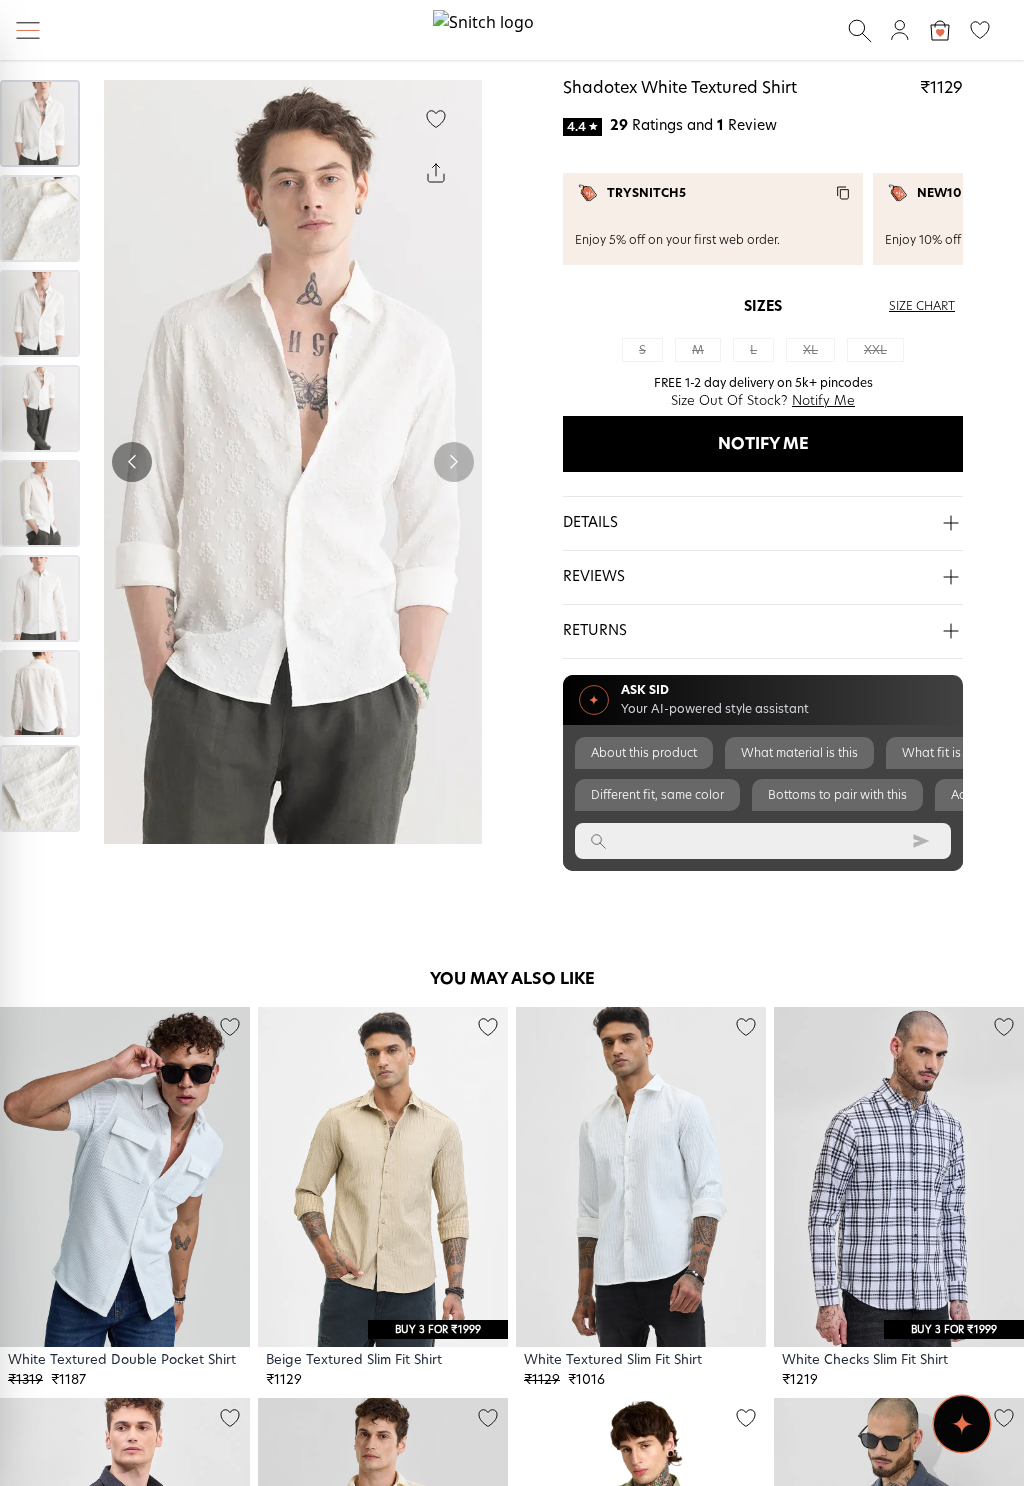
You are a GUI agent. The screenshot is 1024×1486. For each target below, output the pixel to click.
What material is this (799, 753)
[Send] (921, 841)
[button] (763, 524)
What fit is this (943, 753)
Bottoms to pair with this (837, 795)
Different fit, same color (657, 795)
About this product (644, 753)
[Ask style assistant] (962, 1424)
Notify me (763, 444)
